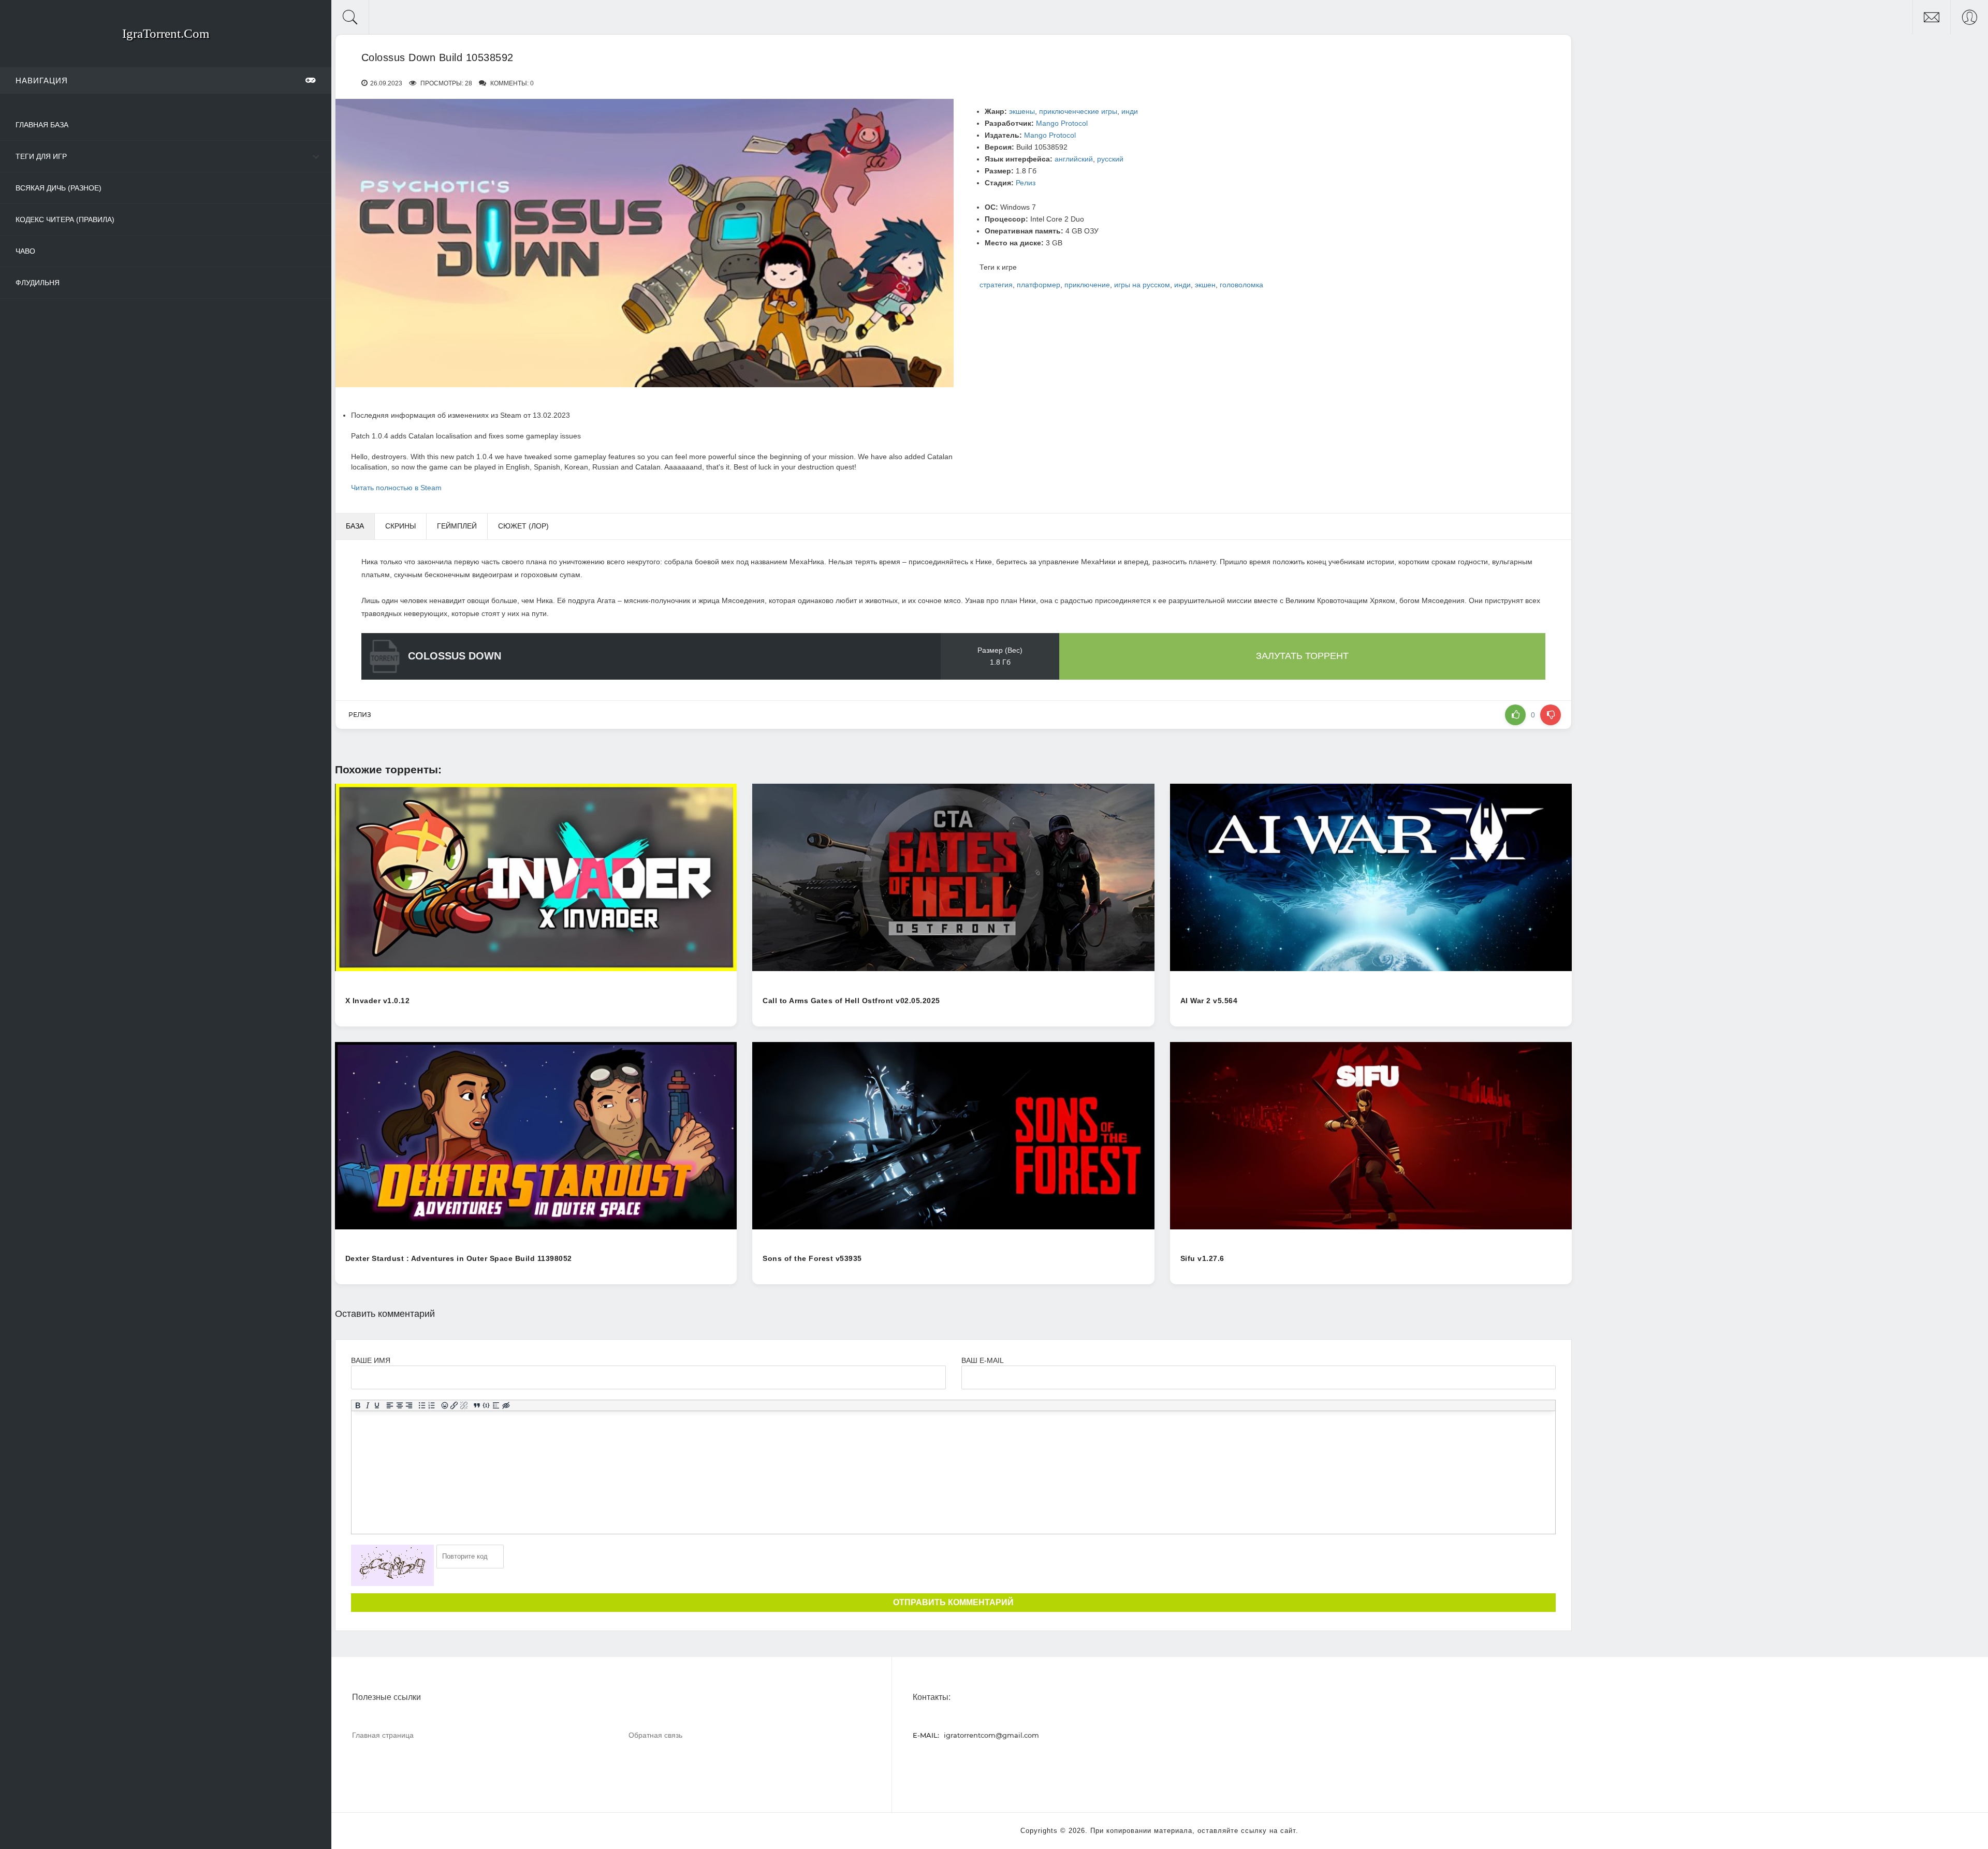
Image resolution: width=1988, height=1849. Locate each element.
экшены (1022, 111)
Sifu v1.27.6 (1202, 1258)
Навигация (42, 80)
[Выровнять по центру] (399, 1405)
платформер (1039, 285)
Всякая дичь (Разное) (59, 188)
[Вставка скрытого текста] (506, 1405)
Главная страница (383, 1735)
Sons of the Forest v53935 (812, 1258)
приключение (1087, 285)
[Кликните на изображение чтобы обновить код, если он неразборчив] (392, 1565)
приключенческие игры (1078, 111)
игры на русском (1142, 285)
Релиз (1026, 183)
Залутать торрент (1302, 656)
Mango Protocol (1062, 123)
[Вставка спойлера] (496, 1405)
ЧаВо (25, 251)
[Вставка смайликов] (444, 1405)
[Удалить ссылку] (464, 1405)
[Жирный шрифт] (357, 1405)
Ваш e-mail (982, 1360)
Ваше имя (371, 1360)
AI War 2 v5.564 (1209, 1001)
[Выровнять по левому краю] (390, 1405)
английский (1074, 159)
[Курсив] (367, 1405)
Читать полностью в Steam (396, 488)
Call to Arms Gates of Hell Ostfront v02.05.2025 (851, 1001)
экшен (1205, 285)
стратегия (996, 285)
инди (1130, 111)
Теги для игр (41, 156)
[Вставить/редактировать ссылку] (454, 1405)
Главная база (42, 125)
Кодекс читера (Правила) (65, 219)
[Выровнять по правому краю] (409, 1405)
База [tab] (355, 526)
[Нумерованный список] (432, 1405)
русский (1110, 159)
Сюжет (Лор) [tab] (523, 526)
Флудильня (38, 283)
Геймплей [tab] (457, 526)
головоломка (1241, 285)
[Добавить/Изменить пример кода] (486, 1405)
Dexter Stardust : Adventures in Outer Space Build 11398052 (459, 1258)
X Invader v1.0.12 (378, 1001)
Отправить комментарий (953, 1602)
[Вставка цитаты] (477, 1405)
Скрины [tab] (400, 526)
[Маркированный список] (422, 1405)
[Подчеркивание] (377, 1405)
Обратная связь (655, 1735)
